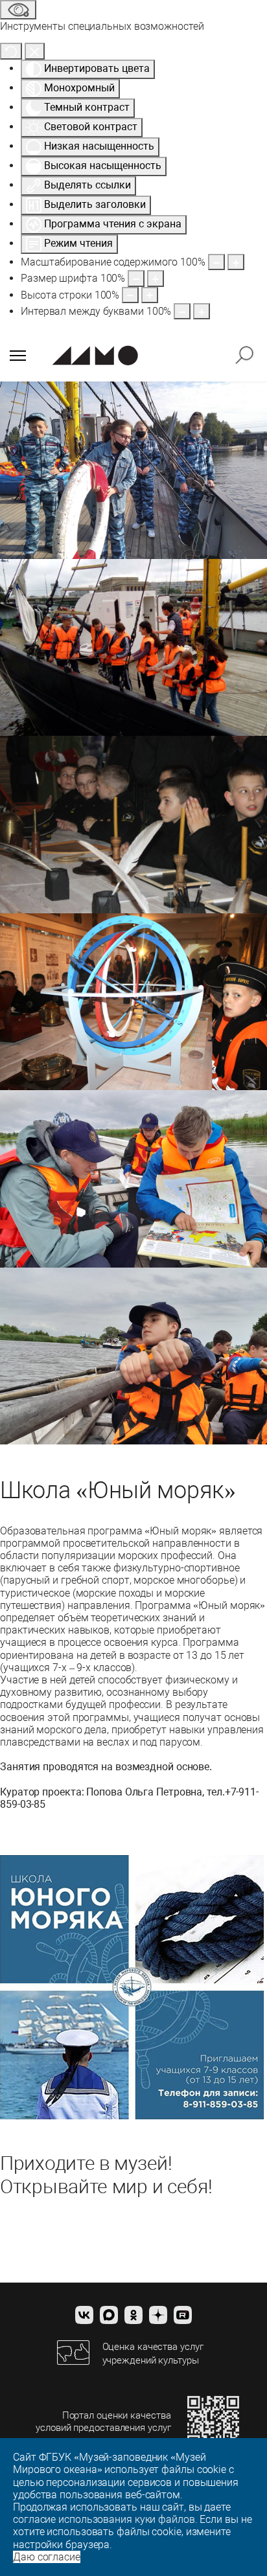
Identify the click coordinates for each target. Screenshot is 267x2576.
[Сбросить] (11, 51)
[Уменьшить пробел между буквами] (182, 311)
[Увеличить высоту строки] (150, 295)
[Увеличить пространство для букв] (202, 311)
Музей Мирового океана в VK (84, 2315)
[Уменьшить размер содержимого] (216, 262)
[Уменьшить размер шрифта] (136, 278)
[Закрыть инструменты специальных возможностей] (35, 51)
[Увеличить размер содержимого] (236, 262)
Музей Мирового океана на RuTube (183, 2315)
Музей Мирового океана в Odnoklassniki (133, 2315)
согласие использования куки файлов (104, 2519)
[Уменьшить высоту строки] (130, 295)
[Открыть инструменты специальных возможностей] (18, 10)
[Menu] (18, 356)
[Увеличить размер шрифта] (156, 278)
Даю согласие (47, 2557)
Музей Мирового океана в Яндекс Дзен (158, 2315)
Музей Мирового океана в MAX (109, 2315)
